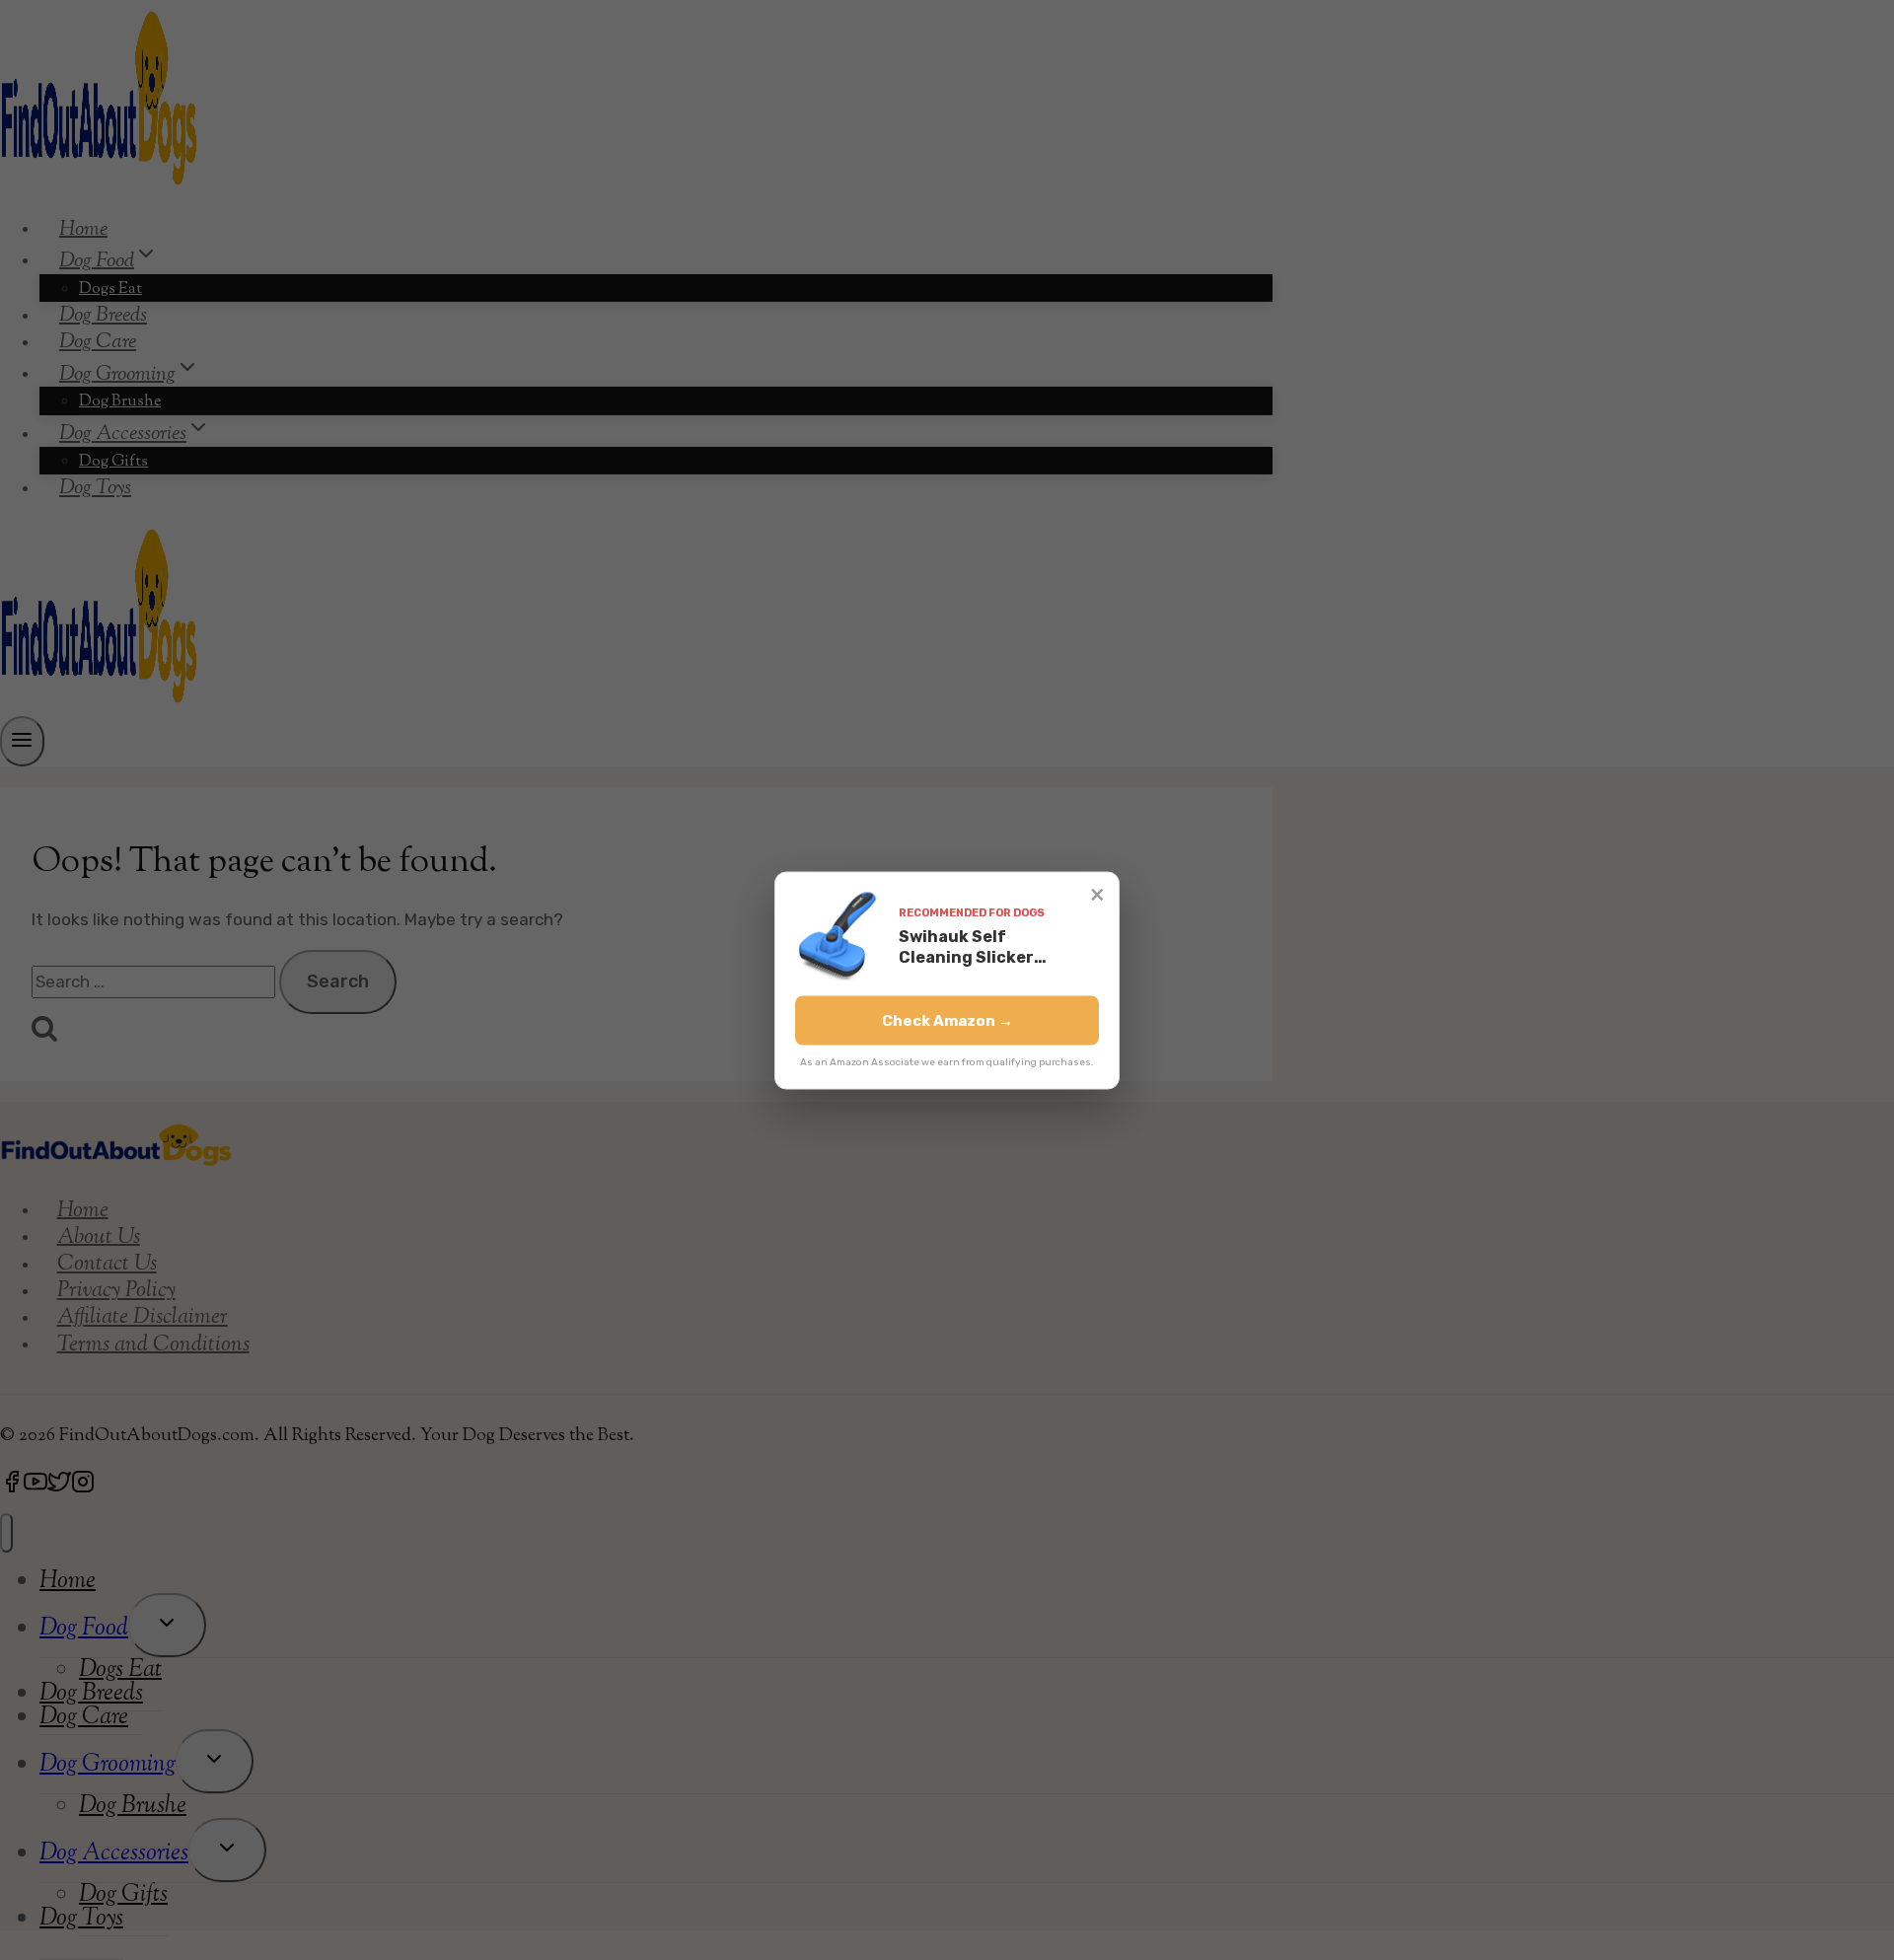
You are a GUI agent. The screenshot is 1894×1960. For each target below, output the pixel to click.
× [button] (1097, 893)
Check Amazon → (947, 1020)
